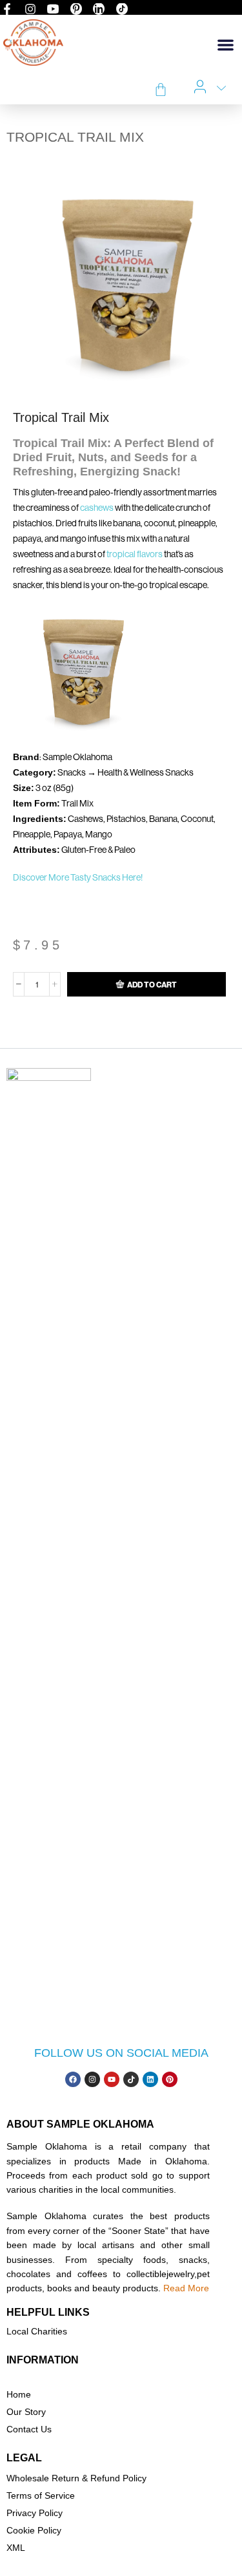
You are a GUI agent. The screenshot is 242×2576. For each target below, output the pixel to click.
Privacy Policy (35, 2513)
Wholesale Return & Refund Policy (76, 2478)
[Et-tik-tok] (131, 2079)
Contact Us (29, 2429)
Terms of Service (41, 2495)
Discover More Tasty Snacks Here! (78, 877)
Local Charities (37, 2331)
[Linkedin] (150, 2079)
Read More (186, 2288)
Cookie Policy (34, 2530)
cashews (97, 508)
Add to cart (152, 985)
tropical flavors (135, 554)
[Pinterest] (170, 2079)
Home (19, 2394)
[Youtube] (112, 2079)
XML (16, 2548)
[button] (226, 45)
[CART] (161, 90)
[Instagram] (92, 2079)
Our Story (26, 2412)
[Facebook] (73, 2079)
